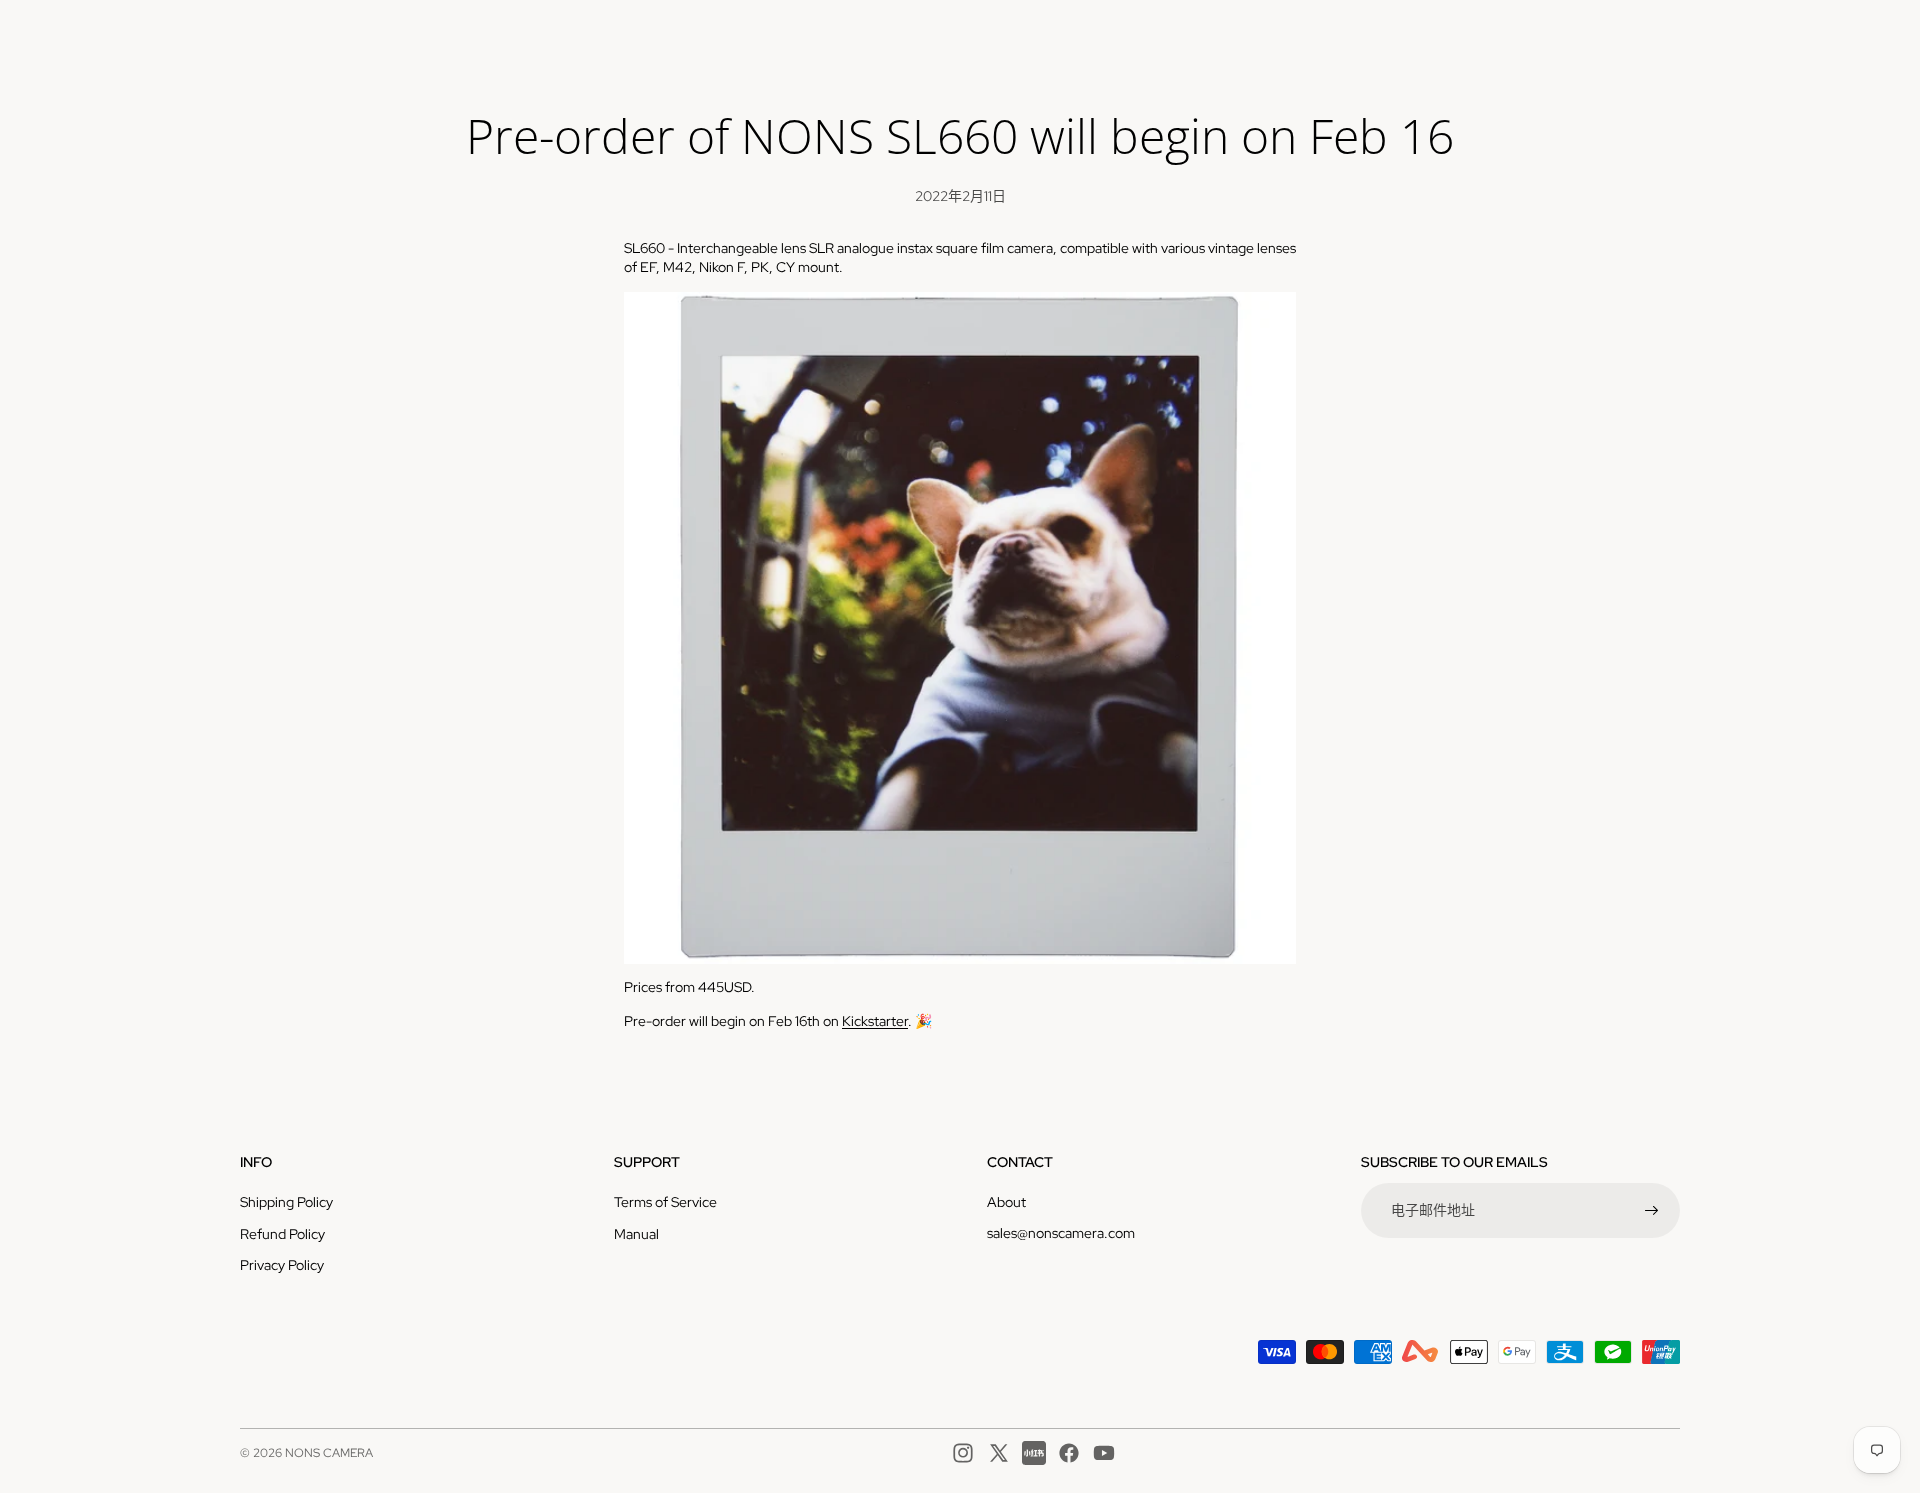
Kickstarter (875, 1021)
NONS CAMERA (329, 1453)
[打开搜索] (1572, 35)
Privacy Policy (282, 1265)
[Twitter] (999, 1453)
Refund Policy (282, 1234)
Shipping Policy (286, 1202)
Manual (636, 1234)
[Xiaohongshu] (1034, 1453)
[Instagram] (963, 1453)
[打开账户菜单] (1614, 35)
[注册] (1652, 1211)
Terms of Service (665, 1202)
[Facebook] (1069, 1453)
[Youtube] (1104, 1453)
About (1006, 1202)
